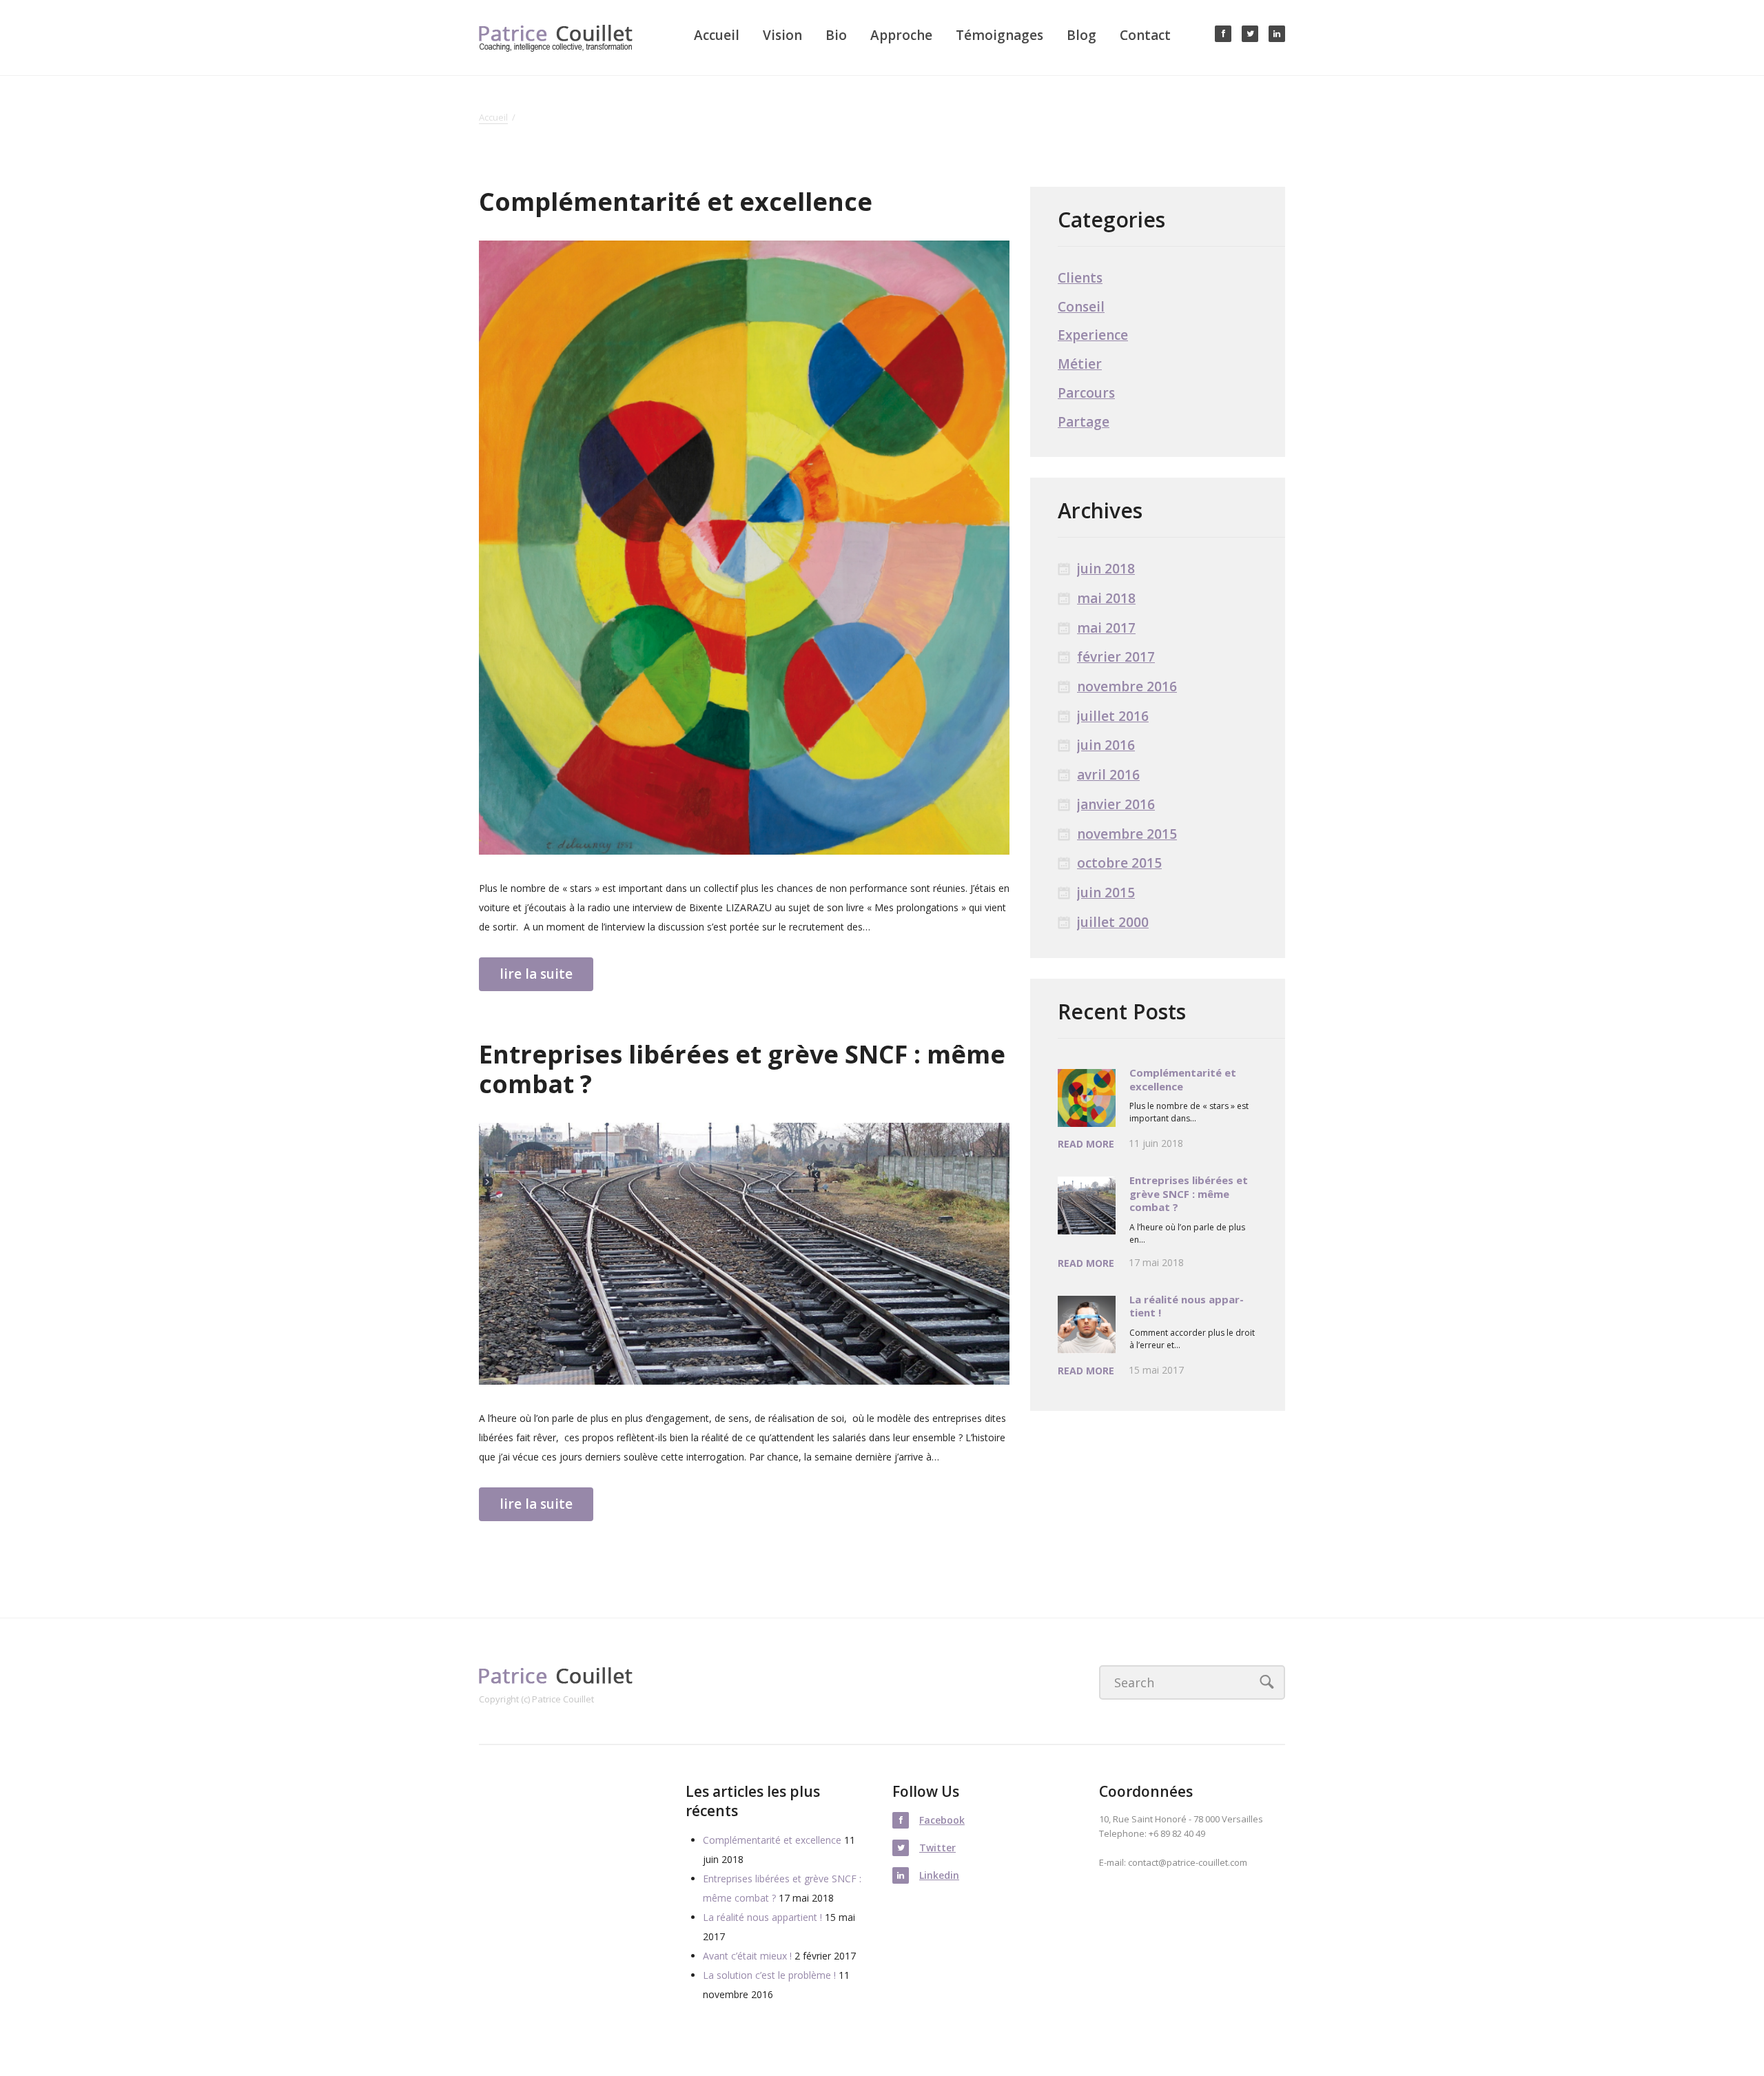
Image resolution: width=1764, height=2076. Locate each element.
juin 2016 (1106, 745)
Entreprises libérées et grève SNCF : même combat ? (742, 1069)
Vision (782, 35)
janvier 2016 (1116, 805)
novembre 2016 (1127, 687)
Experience (1093, 335)
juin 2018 (1106, 569)
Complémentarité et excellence (676, 202)
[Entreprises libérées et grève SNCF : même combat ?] (744, 1254)
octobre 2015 (1119, 863)
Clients (1080, 278)
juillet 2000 (1113, 923)
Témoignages (999, 35)
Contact (1145, 35)
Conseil (1081, 307)
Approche (901, 35)
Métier (1080, 364)
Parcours (1086, 393)
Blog (1081, 35)
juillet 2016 (1113, 716)
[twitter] (1250, 34)
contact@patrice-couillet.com (1188, 1862)
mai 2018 (1106, 599)
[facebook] (1223, 34)
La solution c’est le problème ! (769, 1975)
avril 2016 (1108, 775)
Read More (1086, 1144)
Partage (1084, 422)
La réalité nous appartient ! (1187, 1306)
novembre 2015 (1127, 834)
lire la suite (536, 974)
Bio (836, 35)
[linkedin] (1277, 34)
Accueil (717, 35)
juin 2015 (1106, 893)
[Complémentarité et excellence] (744, 548)
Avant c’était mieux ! (747, 1956)
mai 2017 (1106, 628)
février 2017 (1116, 657)
